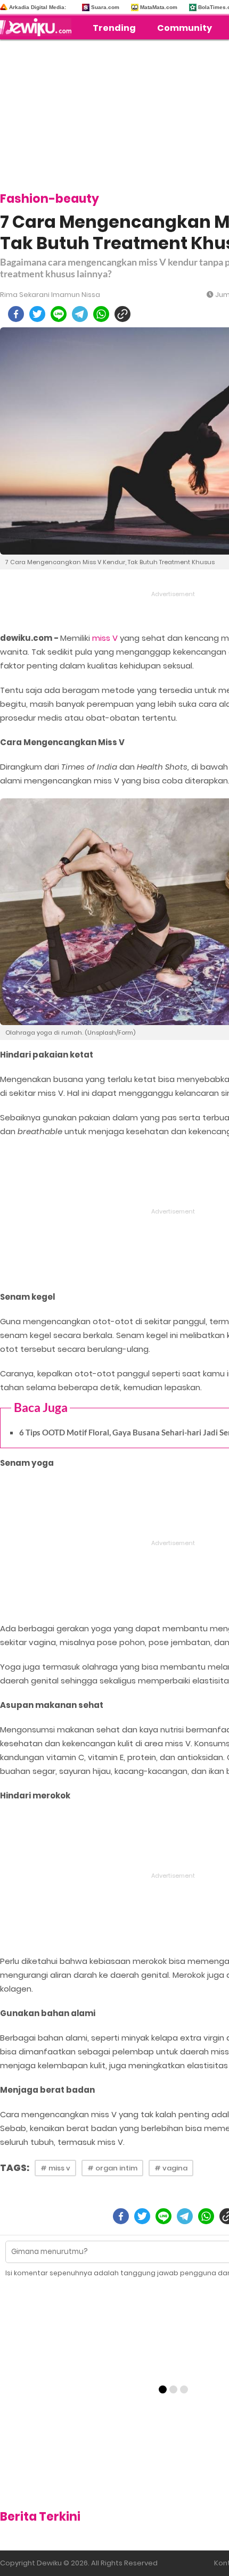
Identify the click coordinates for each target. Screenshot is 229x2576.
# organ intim (112, 2168)
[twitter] (37, 314)
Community (185, 28)
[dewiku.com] (38, 27)
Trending (114, 28)
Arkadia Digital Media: (38, 7)
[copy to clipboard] (122, 314)
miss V (105, 638)
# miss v (55, 2168)
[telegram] (80, 314)
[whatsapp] (101, 314)
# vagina (171, 2168)
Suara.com (105, 7)
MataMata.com (159, 7)
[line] (59, 314)
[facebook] (16, 314)
